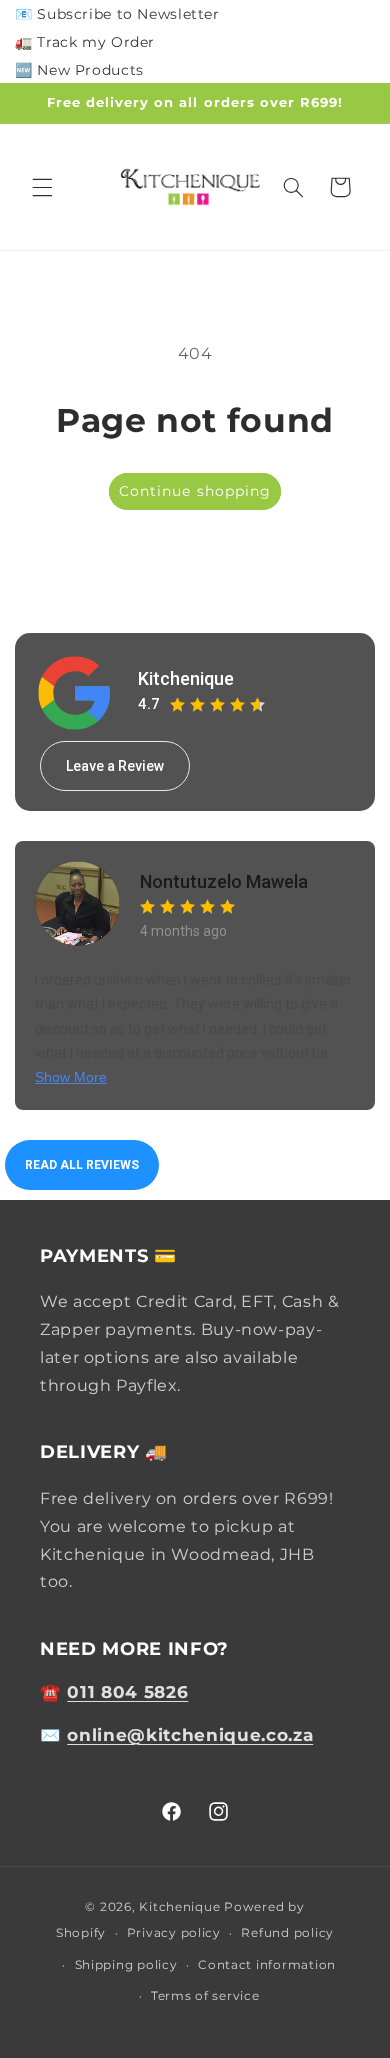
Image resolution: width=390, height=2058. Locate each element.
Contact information (267, 1965)
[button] (42, 187)
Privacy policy (174, 1933)
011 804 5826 (127, 1692)
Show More (71, 1077)
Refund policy (287, 1933)
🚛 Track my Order (85, 42)
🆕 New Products (79, 70)
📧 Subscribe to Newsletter (117, 14)
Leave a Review (115, 766)
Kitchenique (186, 678)
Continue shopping (195, 491)
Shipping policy (126, 1965)
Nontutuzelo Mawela (224, 881)
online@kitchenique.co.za (190, 1735)
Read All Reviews (82, 1165)
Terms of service (205, 1996)
